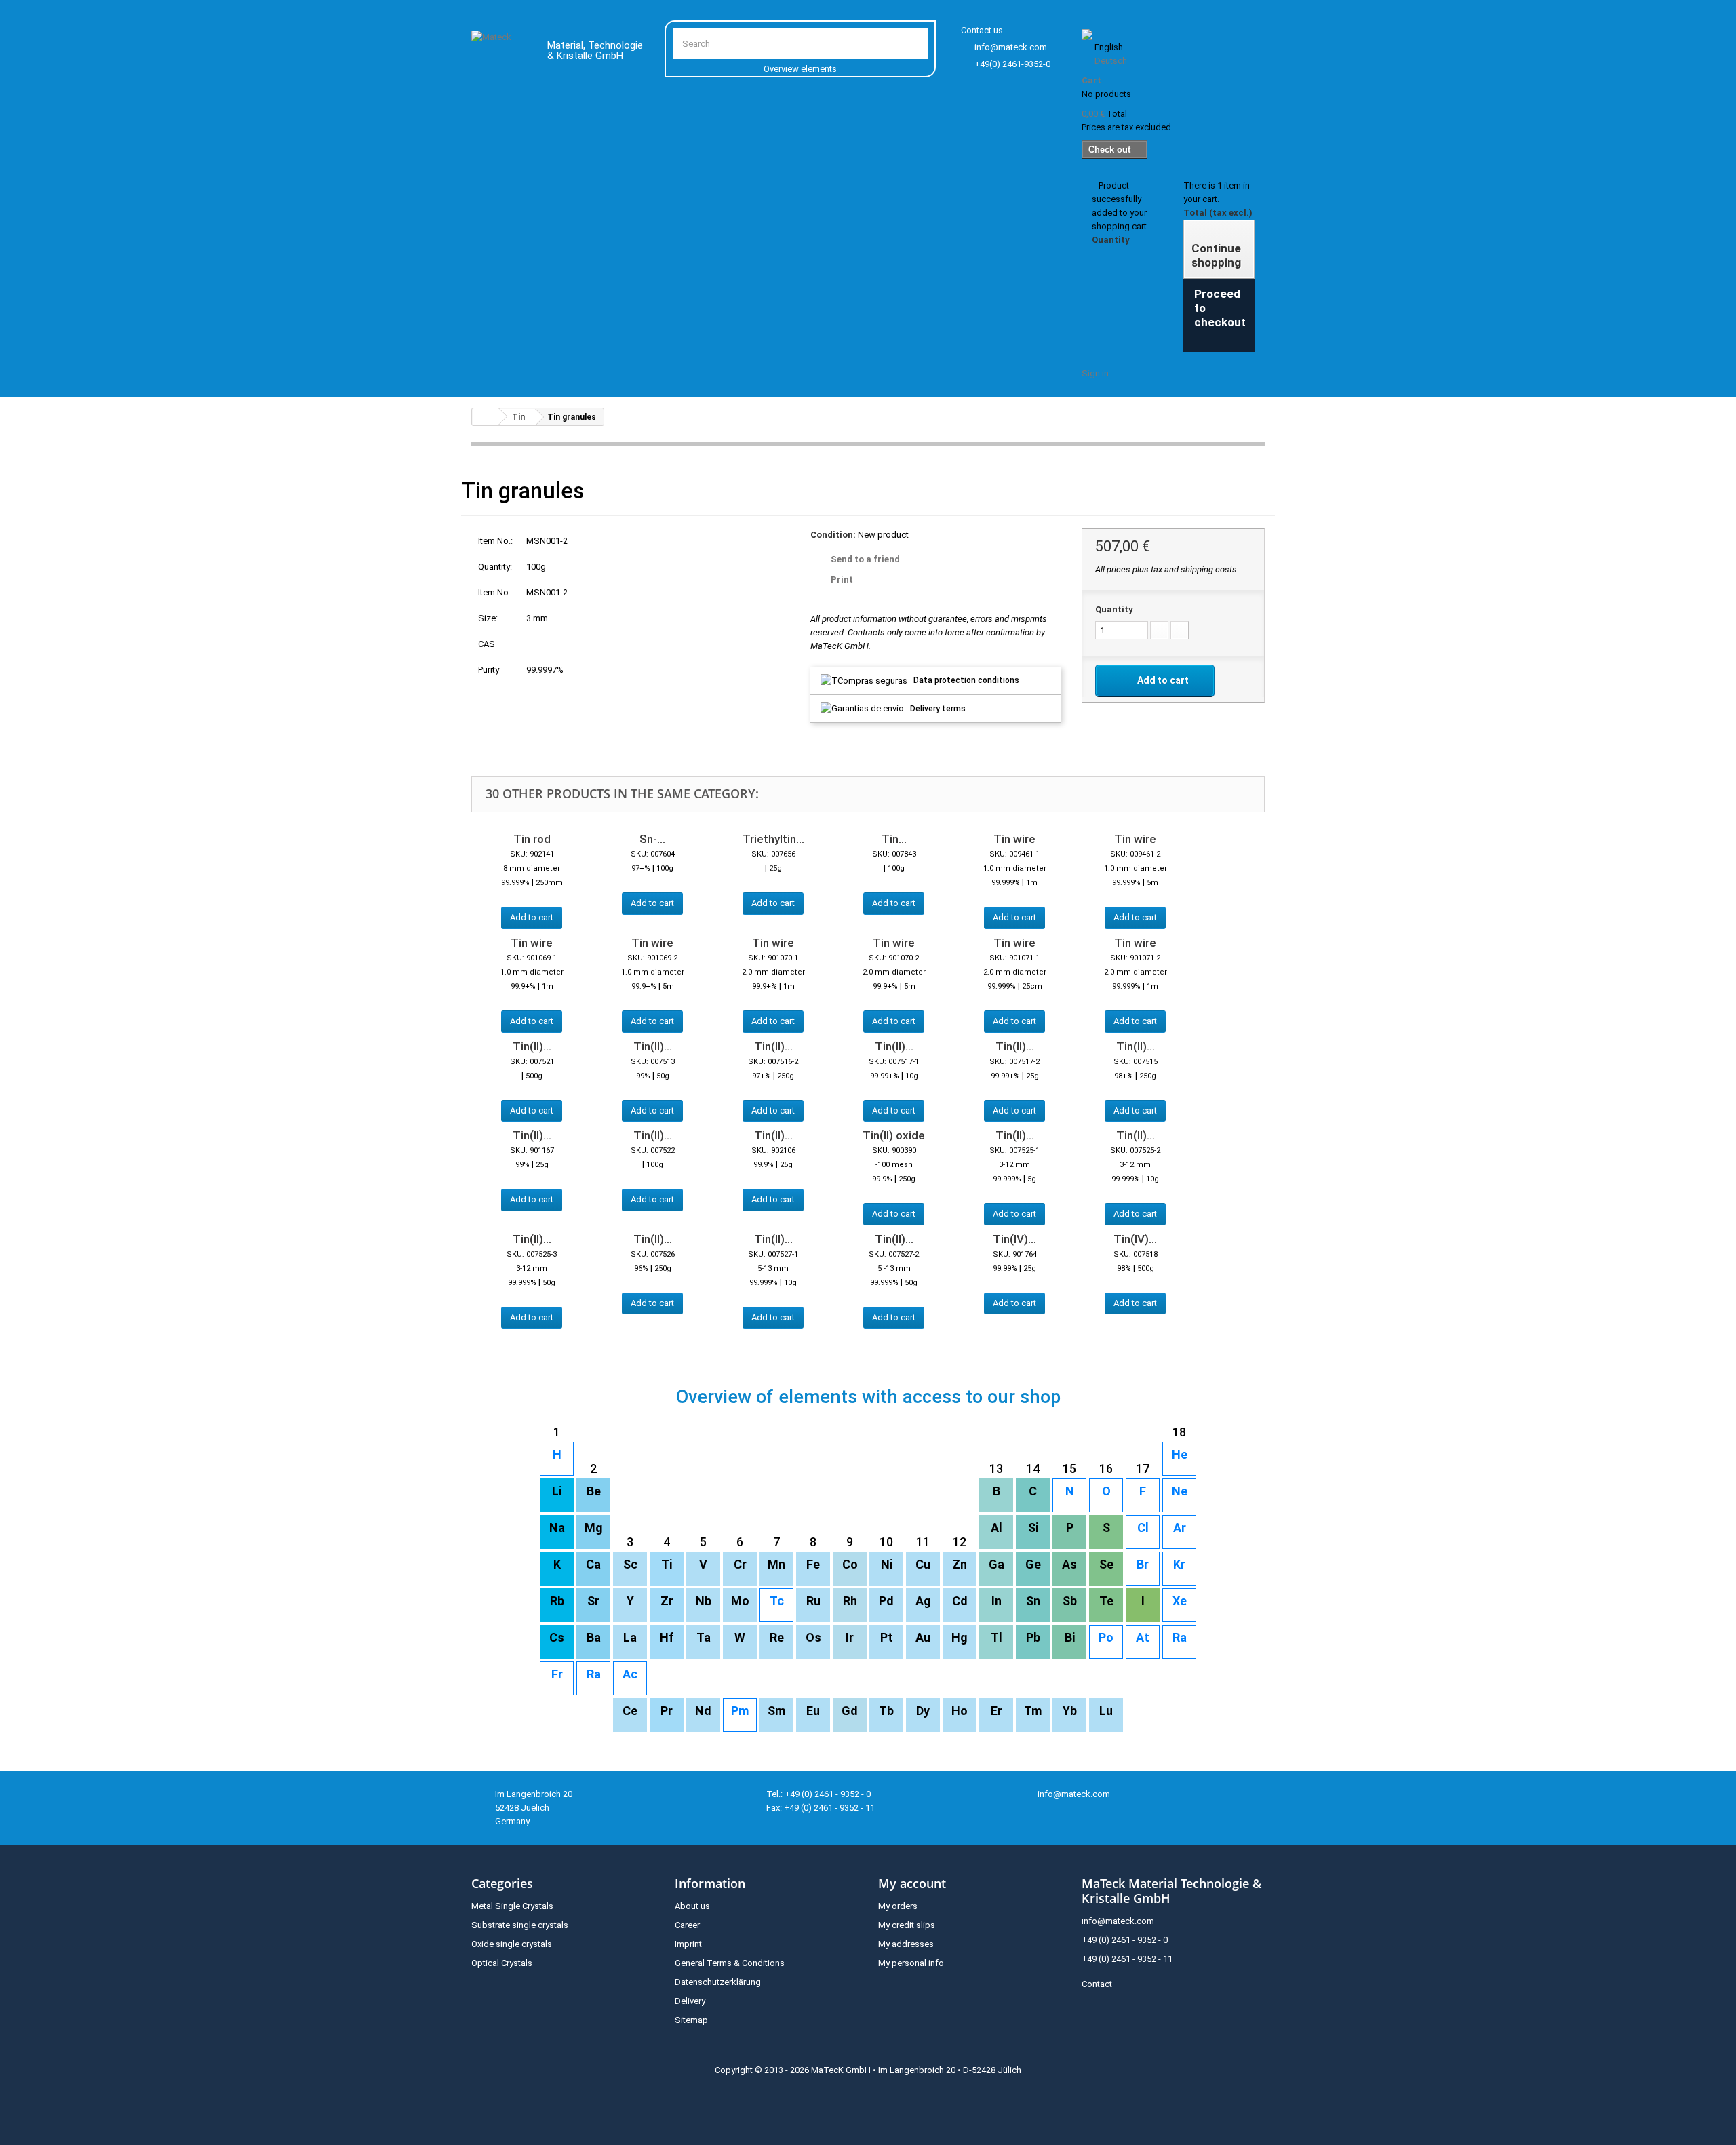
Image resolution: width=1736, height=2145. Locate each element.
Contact (1097, 1984)
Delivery (690, 2001)
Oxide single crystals (512, 1944)
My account (912, 1883)
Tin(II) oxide (894, 1135)
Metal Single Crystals (512, 1906)
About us (692, 1906)
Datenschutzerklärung (718, 1982)
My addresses (906, 1944)
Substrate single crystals (520, 1925)
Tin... (894, 839)
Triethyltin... (773, 839)
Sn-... (652, 839)
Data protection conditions (966, 680)
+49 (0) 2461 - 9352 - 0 (1125, 1940)
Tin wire (1014, 839)
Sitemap (691, 2020)
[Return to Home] (486, 417)
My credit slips (907, 1925)
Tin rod (532, 839)
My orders (898, 1906)
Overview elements (800, 69)
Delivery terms (938, 709)
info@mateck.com (1011, 47)
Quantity (1114, 609)
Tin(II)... (532, 1046)
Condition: (833, 535)
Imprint (688, 1944)
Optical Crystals (502, 1963)
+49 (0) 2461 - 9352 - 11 (1127, 1959)
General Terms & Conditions (730, 1963)
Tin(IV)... (1014, 1239)
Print (842, 579)
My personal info (911, 1963)
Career (687, 1925)
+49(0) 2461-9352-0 (1012, 64)
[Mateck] (499, 53)
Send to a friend (865, 559)
